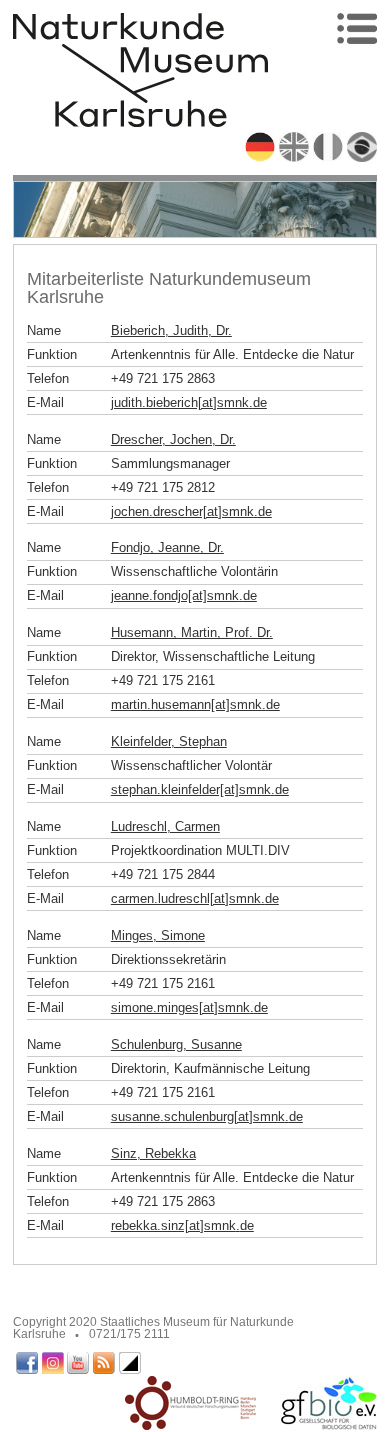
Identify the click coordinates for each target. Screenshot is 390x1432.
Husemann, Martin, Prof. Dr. (192, 632)
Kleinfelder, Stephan (169, 741)
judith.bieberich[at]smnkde (189, 402)
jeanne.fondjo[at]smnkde (184, 595)
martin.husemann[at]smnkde (195, 704)
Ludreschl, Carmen (165, 826)
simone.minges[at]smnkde (189, 1007)
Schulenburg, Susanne (176, 1044)
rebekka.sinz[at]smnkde (182, 1225)
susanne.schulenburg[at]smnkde (207, 1116)
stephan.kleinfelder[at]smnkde (200, 789)
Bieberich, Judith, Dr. (171, 330)
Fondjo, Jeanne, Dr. (167, 547)
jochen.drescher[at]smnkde (191, 511)
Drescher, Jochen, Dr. (173, 439)
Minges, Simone (158, 935)
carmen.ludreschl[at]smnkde (195, 898)
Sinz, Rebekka (153, 1153)
